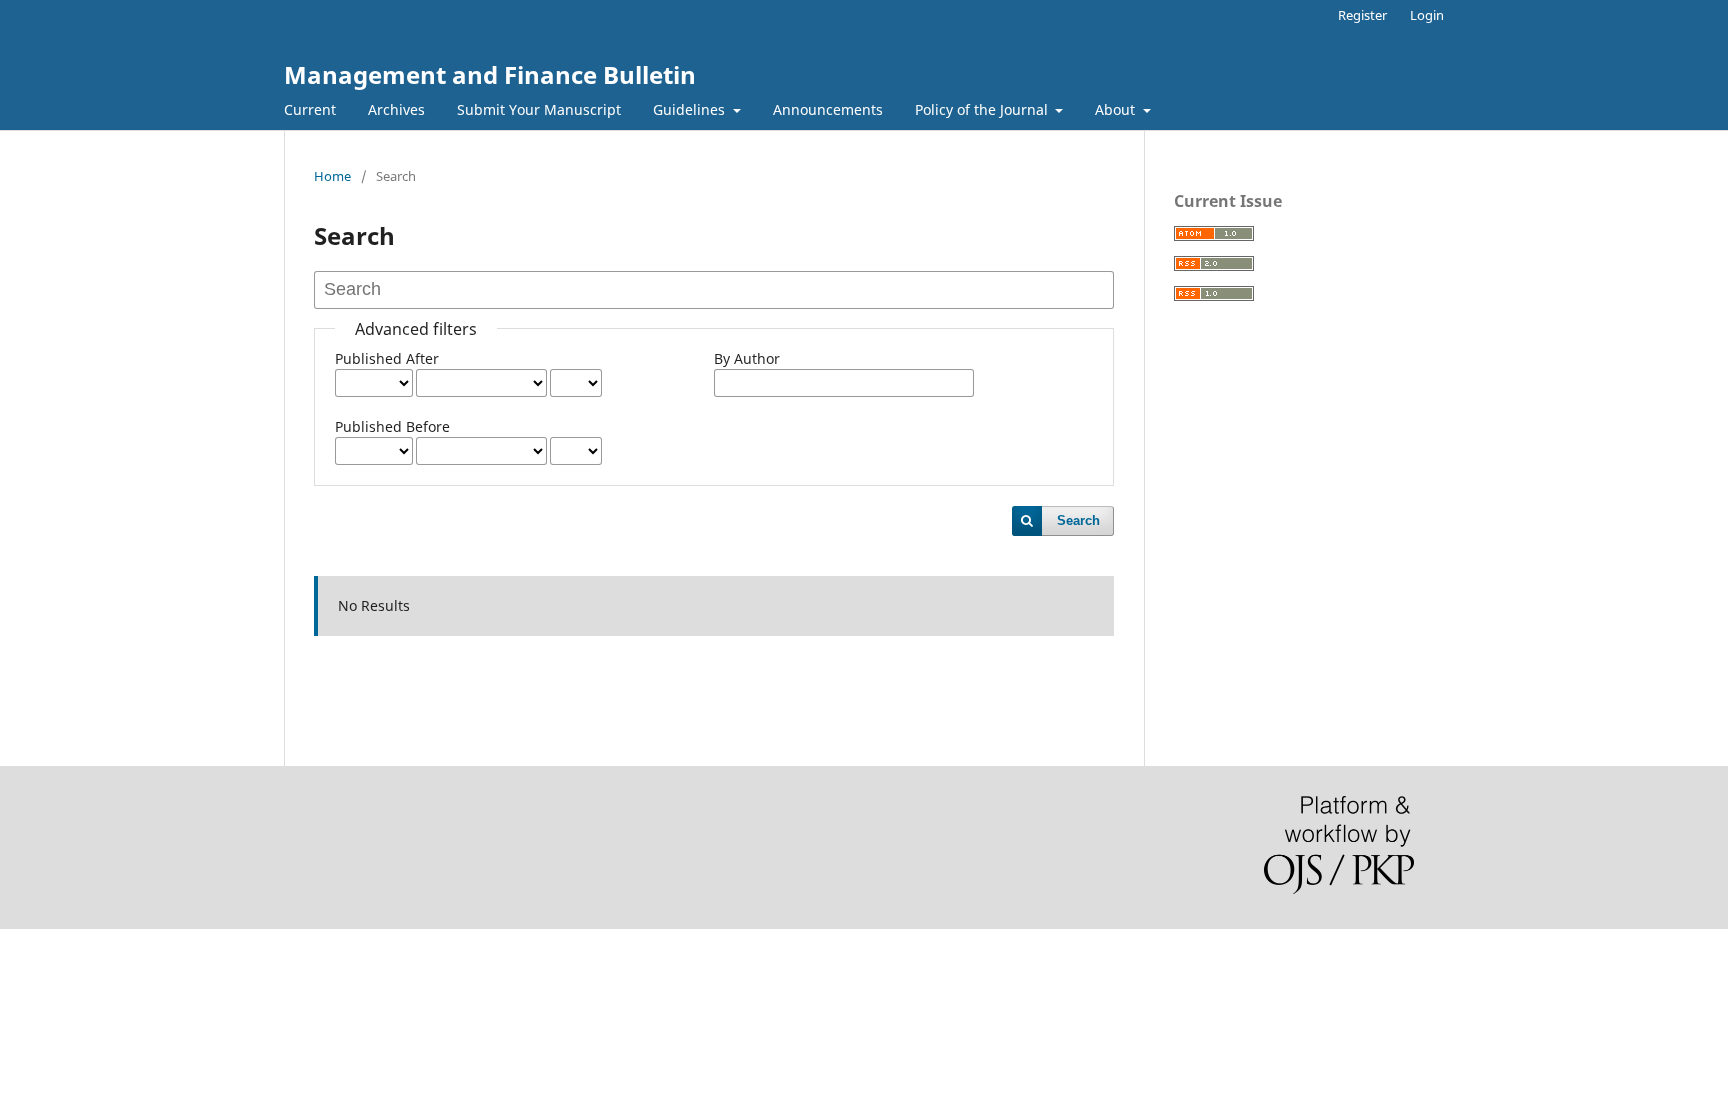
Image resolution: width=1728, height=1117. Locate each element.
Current (310, 109)
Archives (396, 109)
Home (332, 176)
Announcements (828, 109)
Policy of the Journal (983, 109)
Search (1078, 520)
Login (1427, 15)
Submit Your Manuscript (539, 109)
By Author (747, 358)
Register (1362, 15)
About (1117, 109)
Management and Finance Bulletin (490, 74)
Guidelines (691, 109)
